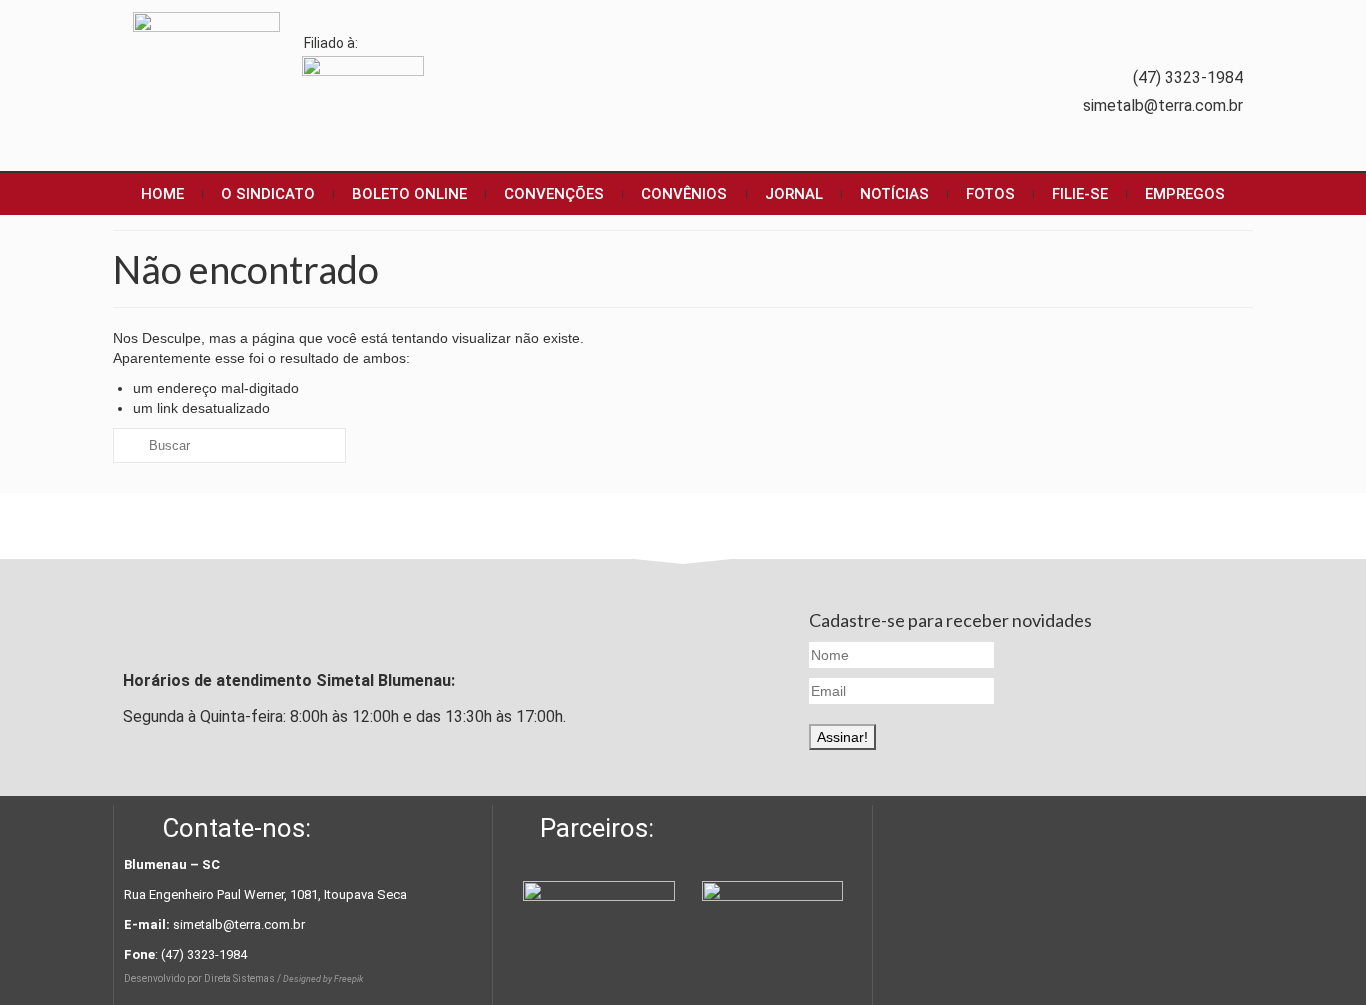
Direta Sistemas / (243, 978)
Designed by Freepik (323, 979)
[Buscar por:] (229, 445)
